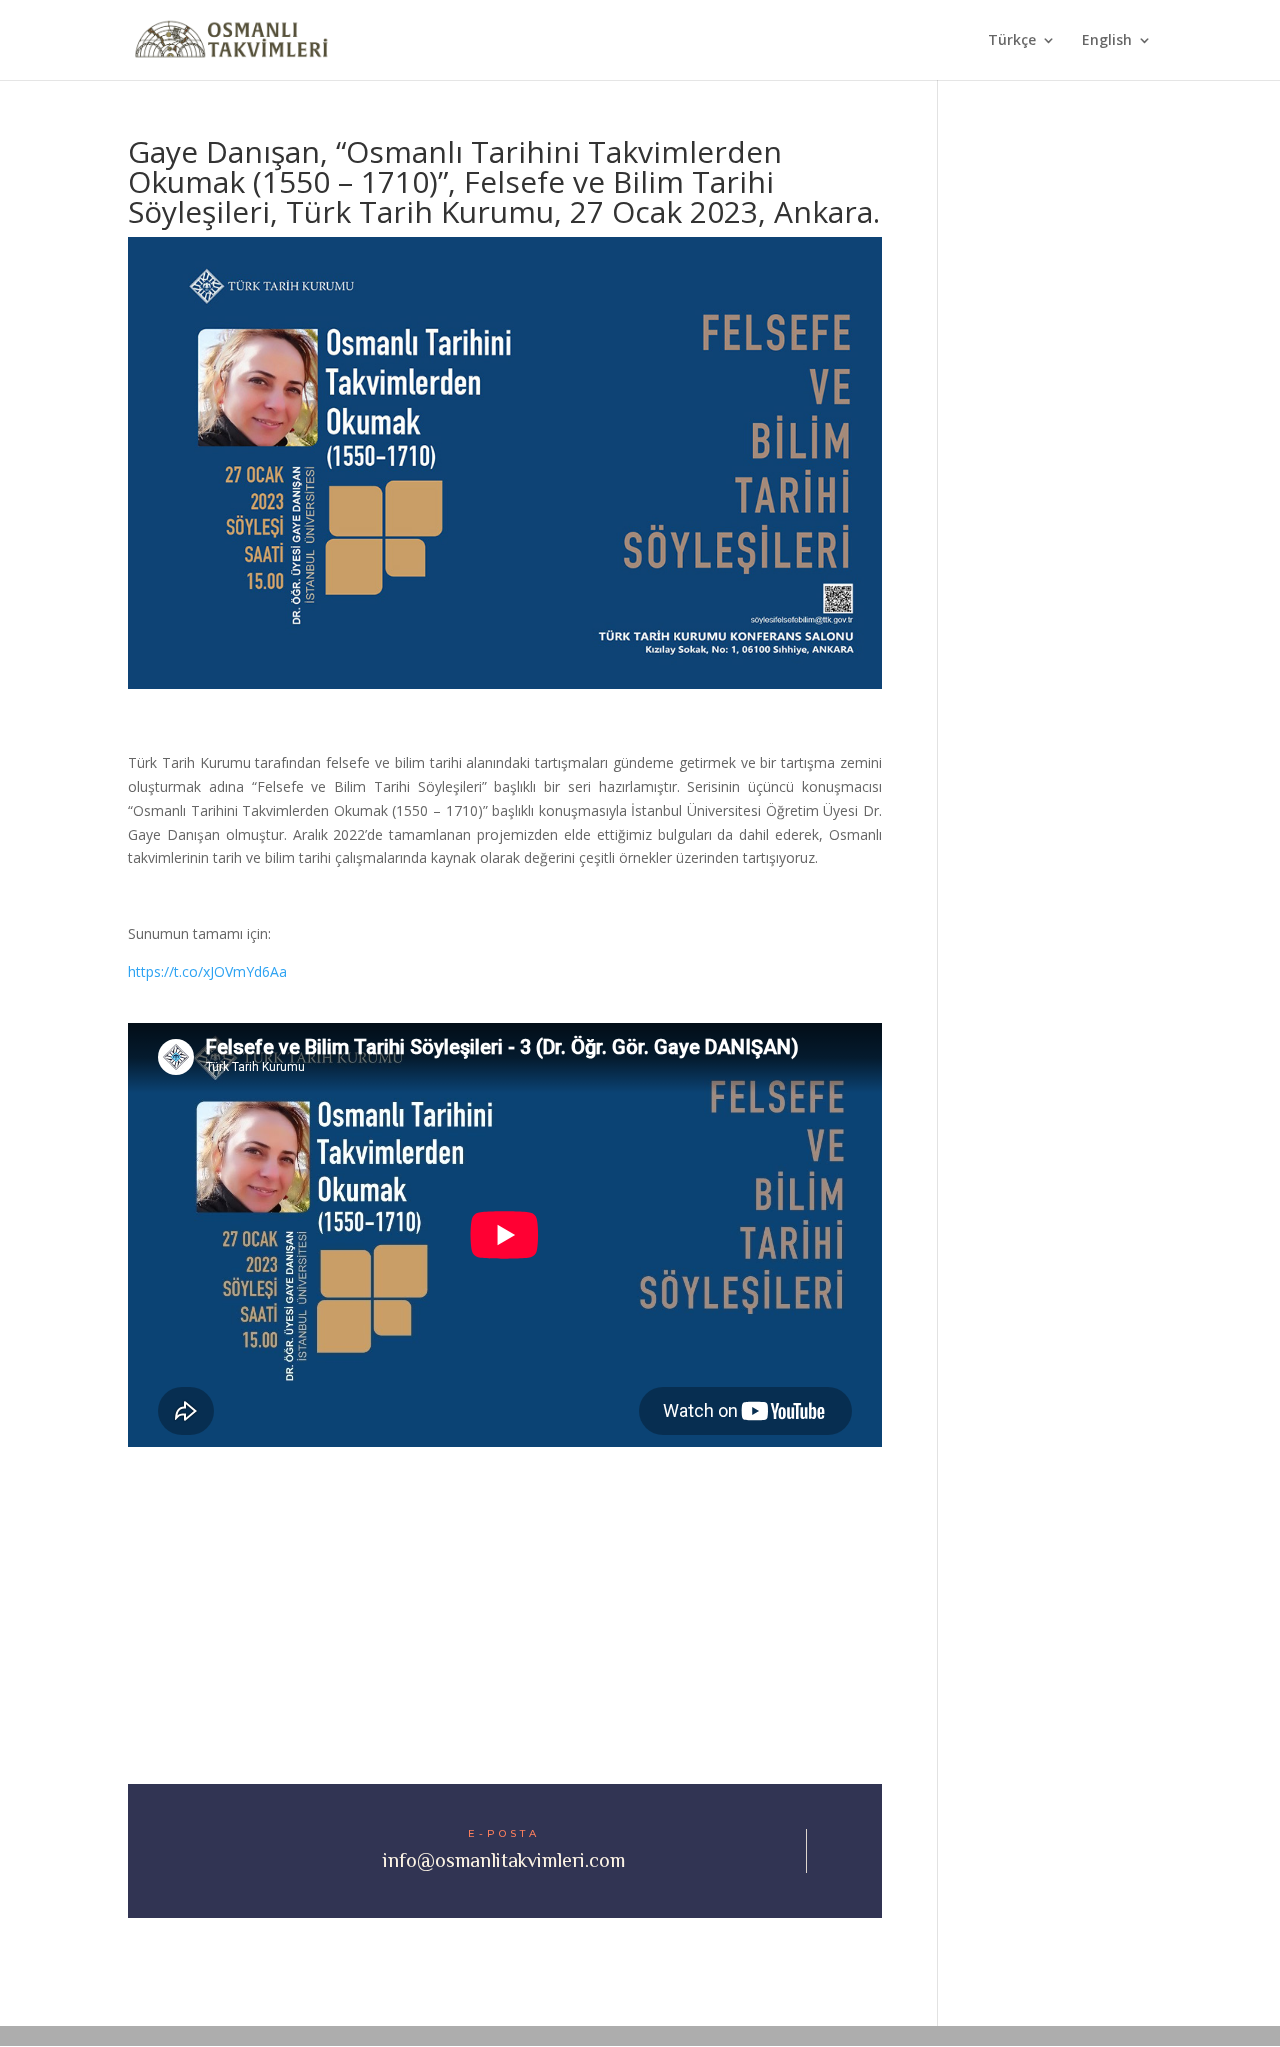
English (1107, 41)
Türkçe (1012, 41)
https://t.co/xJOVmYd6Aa (207, 971)
